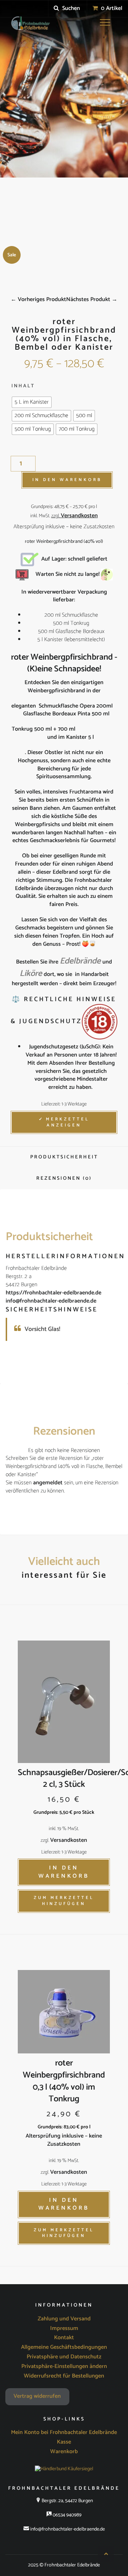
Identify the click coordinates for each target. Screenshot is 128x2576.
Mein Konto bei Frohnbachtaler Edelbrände (64, 2433)
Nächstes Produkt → (92, 299)
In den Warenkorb (67, 480)
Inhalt (23, 386)
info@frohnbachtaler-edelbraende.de (51, 1301)
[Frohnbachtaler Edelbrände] (29, 23)
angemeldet (48, 1483)
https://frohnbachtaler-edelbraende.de (54, 1293)
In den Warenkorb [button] (64, 1872)
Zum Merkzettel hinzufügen (64, 1901)
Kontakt (64, 2338)
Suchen (70, 8)
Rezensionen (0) (64, 1178)
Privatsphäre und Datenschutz (64, 2357)
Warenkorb (64, 2452)
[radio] (32, 402)
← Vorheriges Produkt (38, 299)
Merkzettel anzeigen (68, 1122)
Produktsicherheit (64, 1157)
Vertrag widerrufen (37, 2396)
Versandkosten (79, 516)
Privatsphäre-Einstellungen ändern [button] (64, 2367)
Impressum (64, 2329)
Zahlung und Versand (64, 2319)
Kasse (64, 2442)
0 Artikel (111, 8)
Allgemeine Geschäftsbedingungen (64, 2347)
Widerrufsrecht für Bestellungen (64, 2376)
